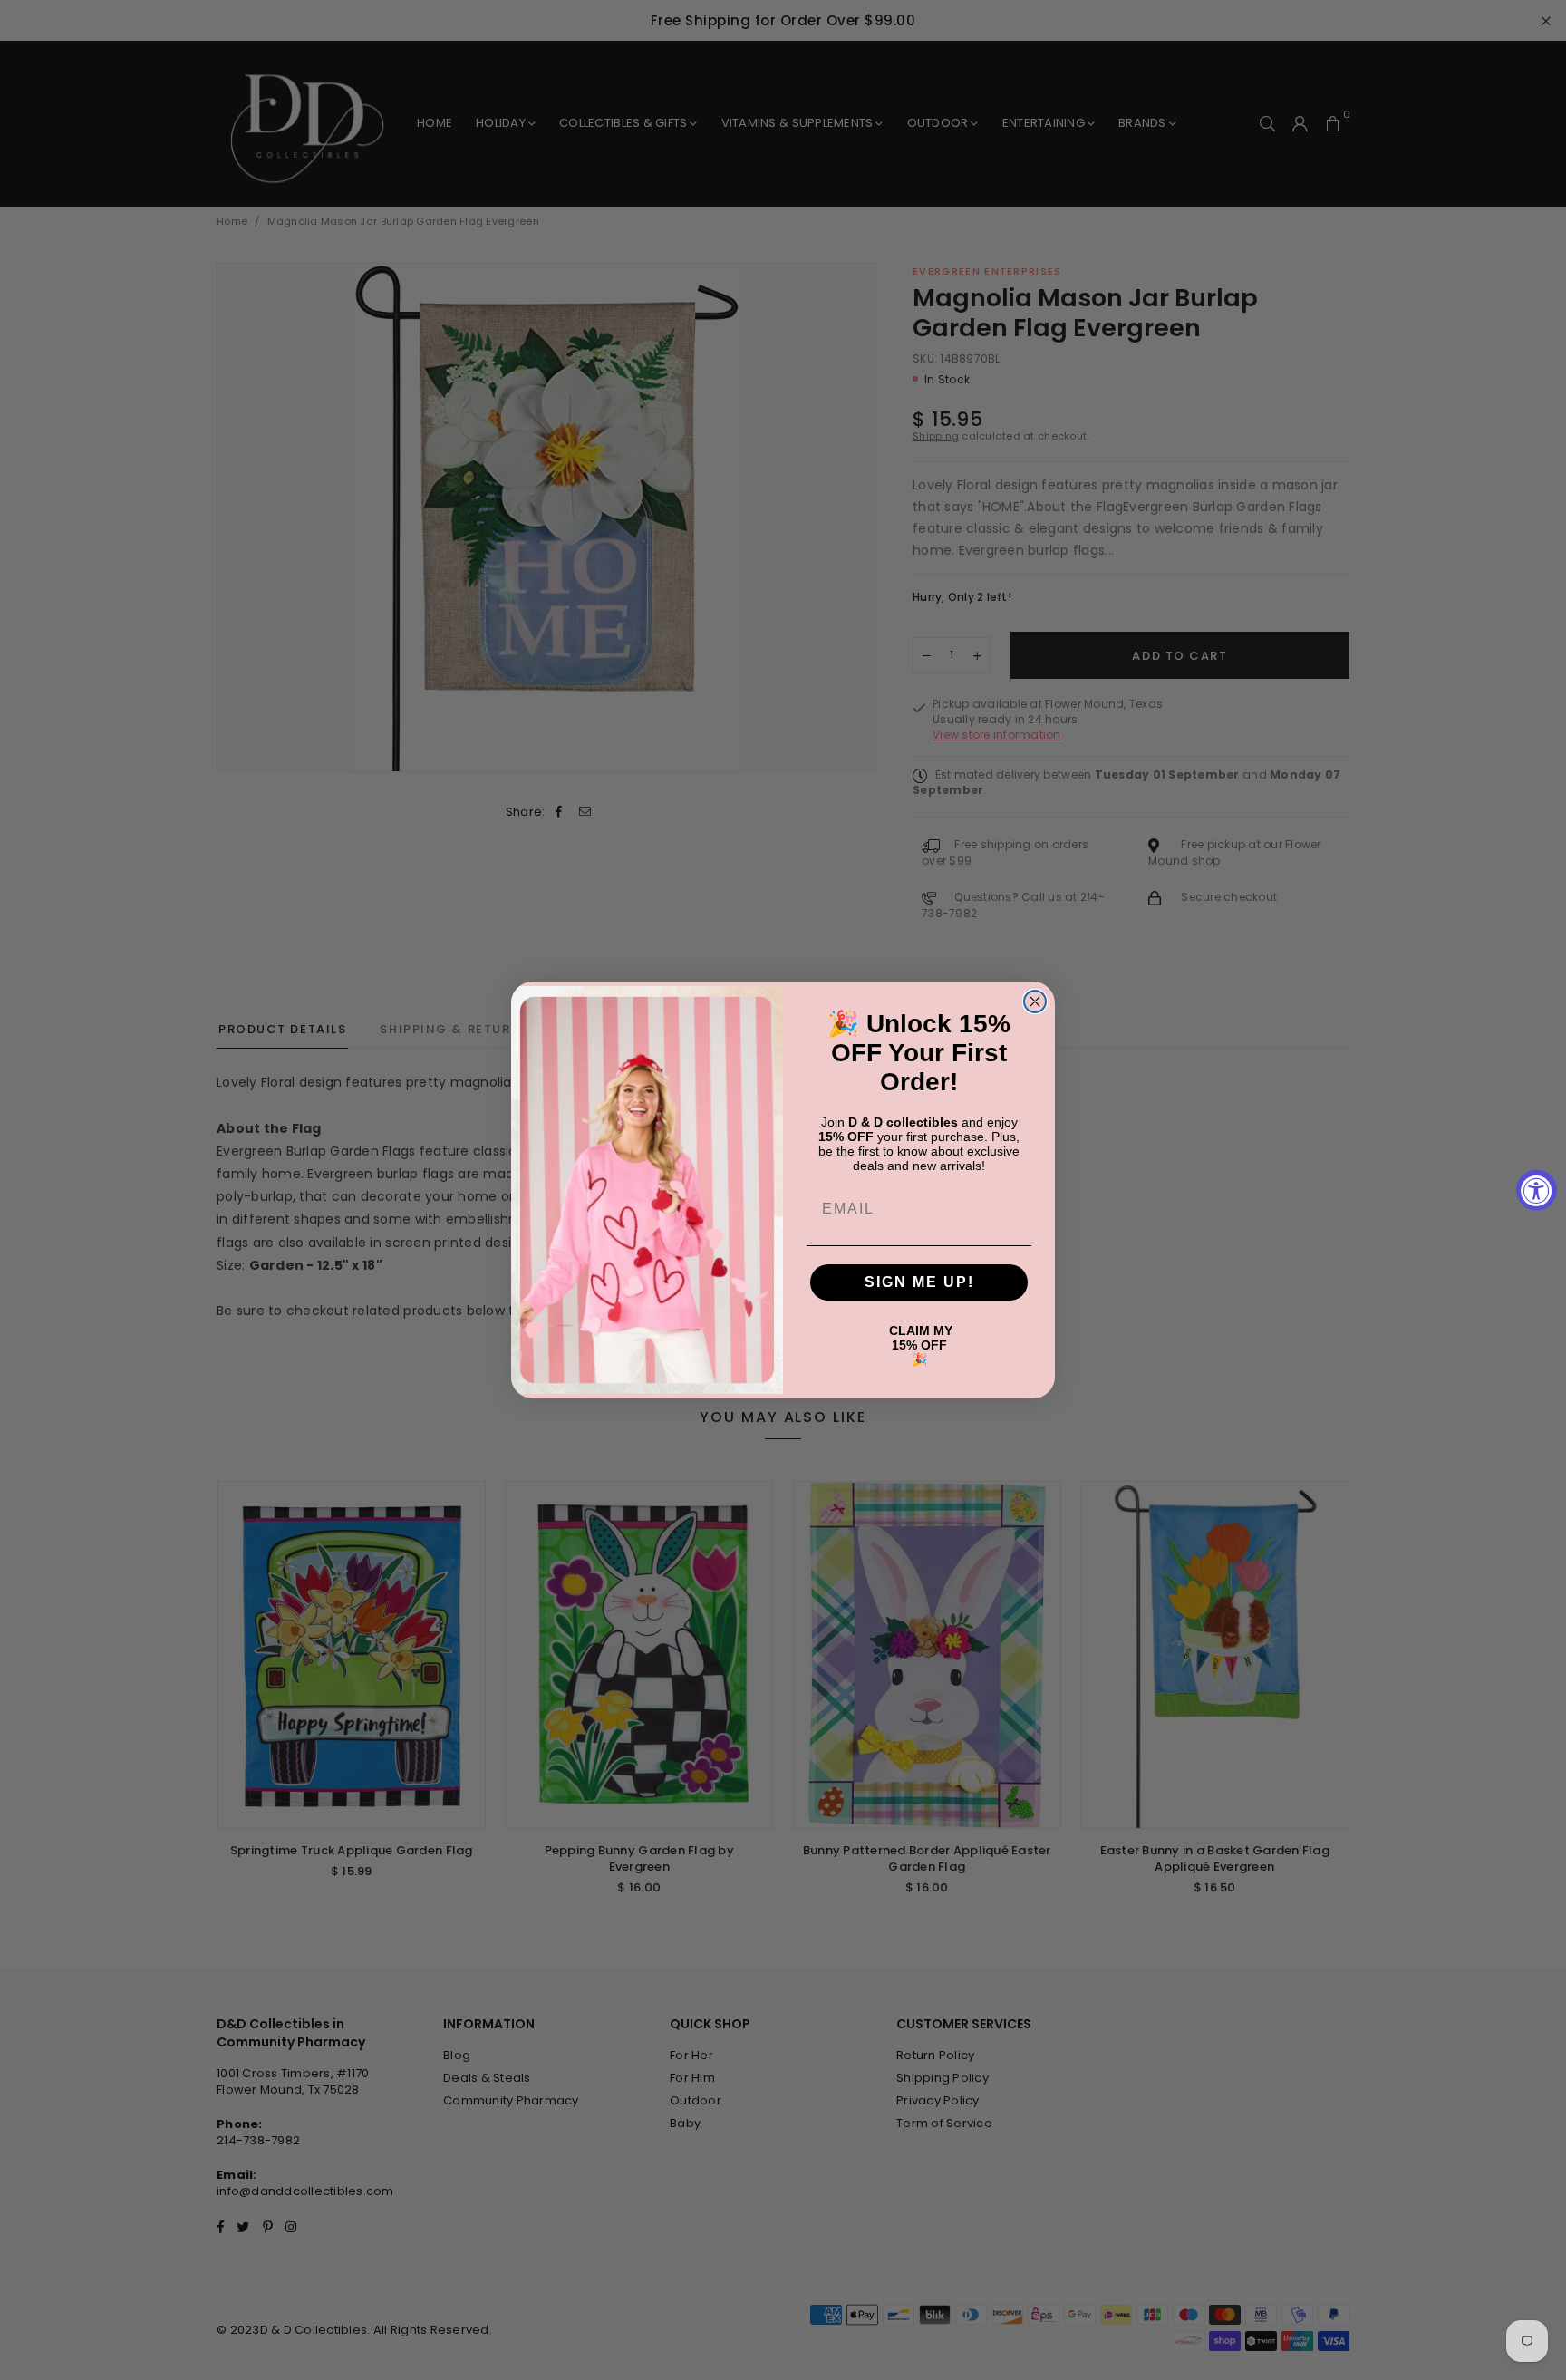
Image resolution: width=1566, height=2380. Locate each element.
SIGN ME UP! (919, 1282)
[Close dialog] (1035, 1001)
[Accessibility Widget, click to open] (1537, 1190)
